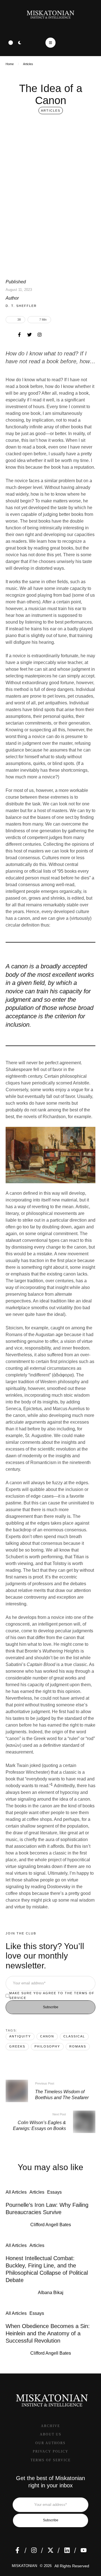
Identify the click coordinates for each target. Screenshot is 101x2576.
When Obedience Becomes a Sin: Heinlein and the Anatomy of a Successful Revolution (48, 2333)
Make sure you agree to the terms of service (52, 1995)
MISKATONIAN (24, 2566)
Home (10, 64)
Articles (28, 64)
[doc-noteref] (52, 1786)
